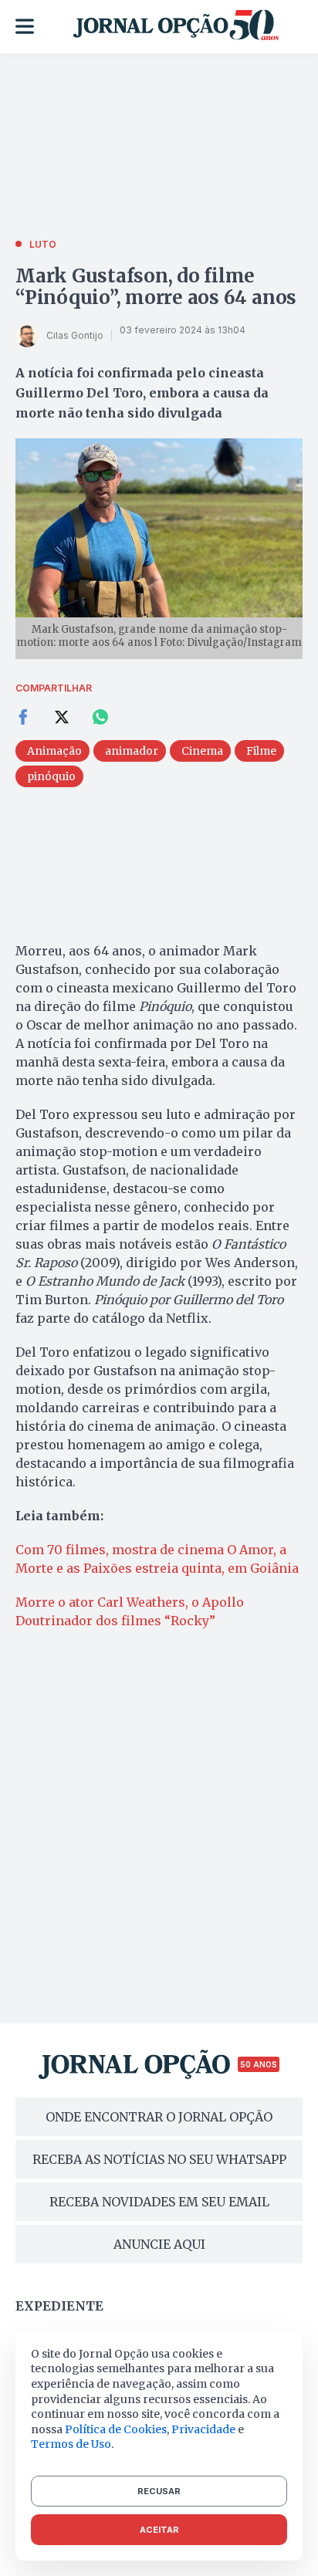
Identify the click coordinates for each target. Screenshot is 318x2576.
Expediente (59, 2306)
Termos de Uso (71, 2444)
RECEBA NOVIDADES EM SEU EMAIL (159, 2202)
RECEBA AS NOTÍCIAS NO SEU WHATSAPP (159, 2159)
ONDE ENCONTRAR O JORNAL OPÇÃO (159, 2117)
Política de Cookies (116, 2429)
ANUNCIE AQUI (159, 2244)
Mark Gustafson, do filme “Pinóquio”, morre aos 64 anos (156, 287)
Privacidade (203, 2429)
